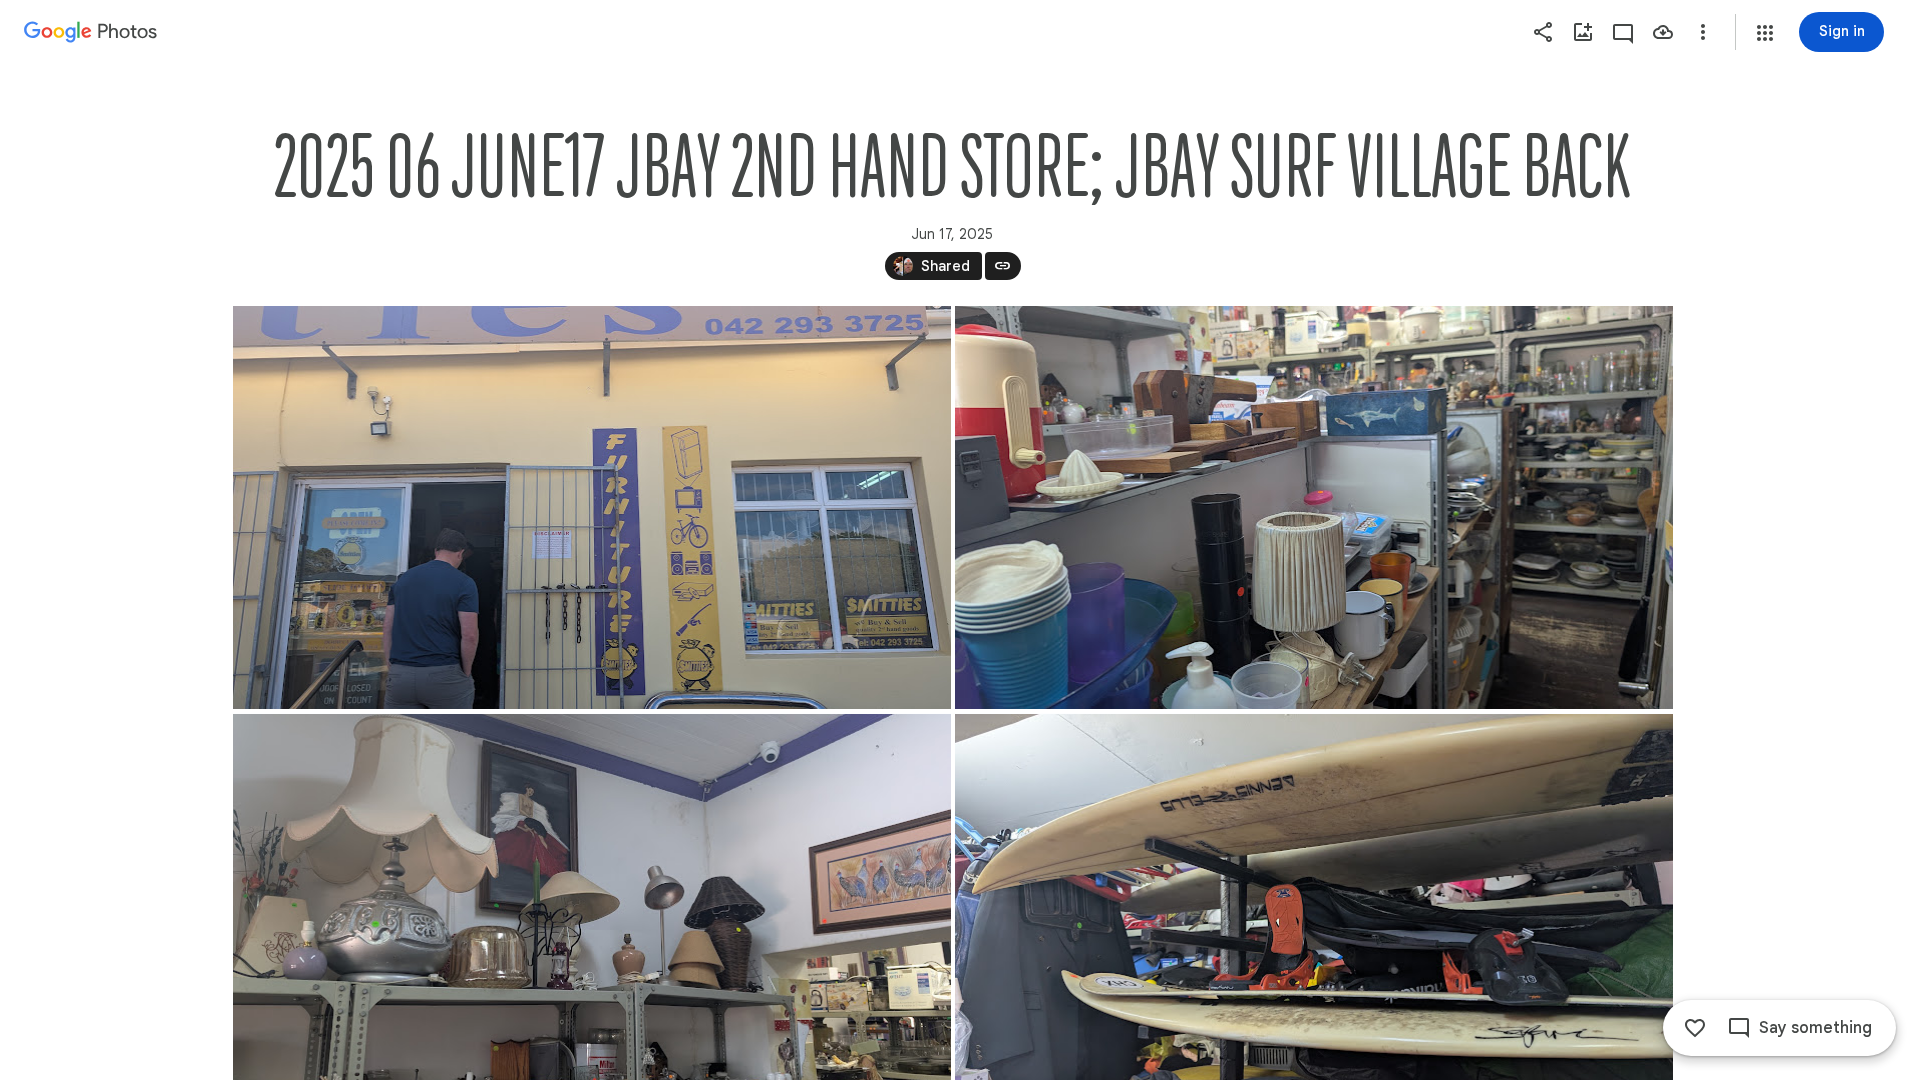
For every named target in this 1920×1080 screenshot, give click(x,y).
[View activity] (1623, 32)
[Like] (1695, 1028)
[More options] (1703, 32)
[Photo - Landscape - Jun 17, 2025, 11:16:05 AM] (592, 507)
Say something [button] (1815, 1028)
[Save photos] (1663, 32)
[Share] (1543, 32)
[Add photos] (1583, 32)
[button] (1765, 33)
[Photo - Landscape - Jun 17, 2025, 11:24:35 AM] (1314, 507)
